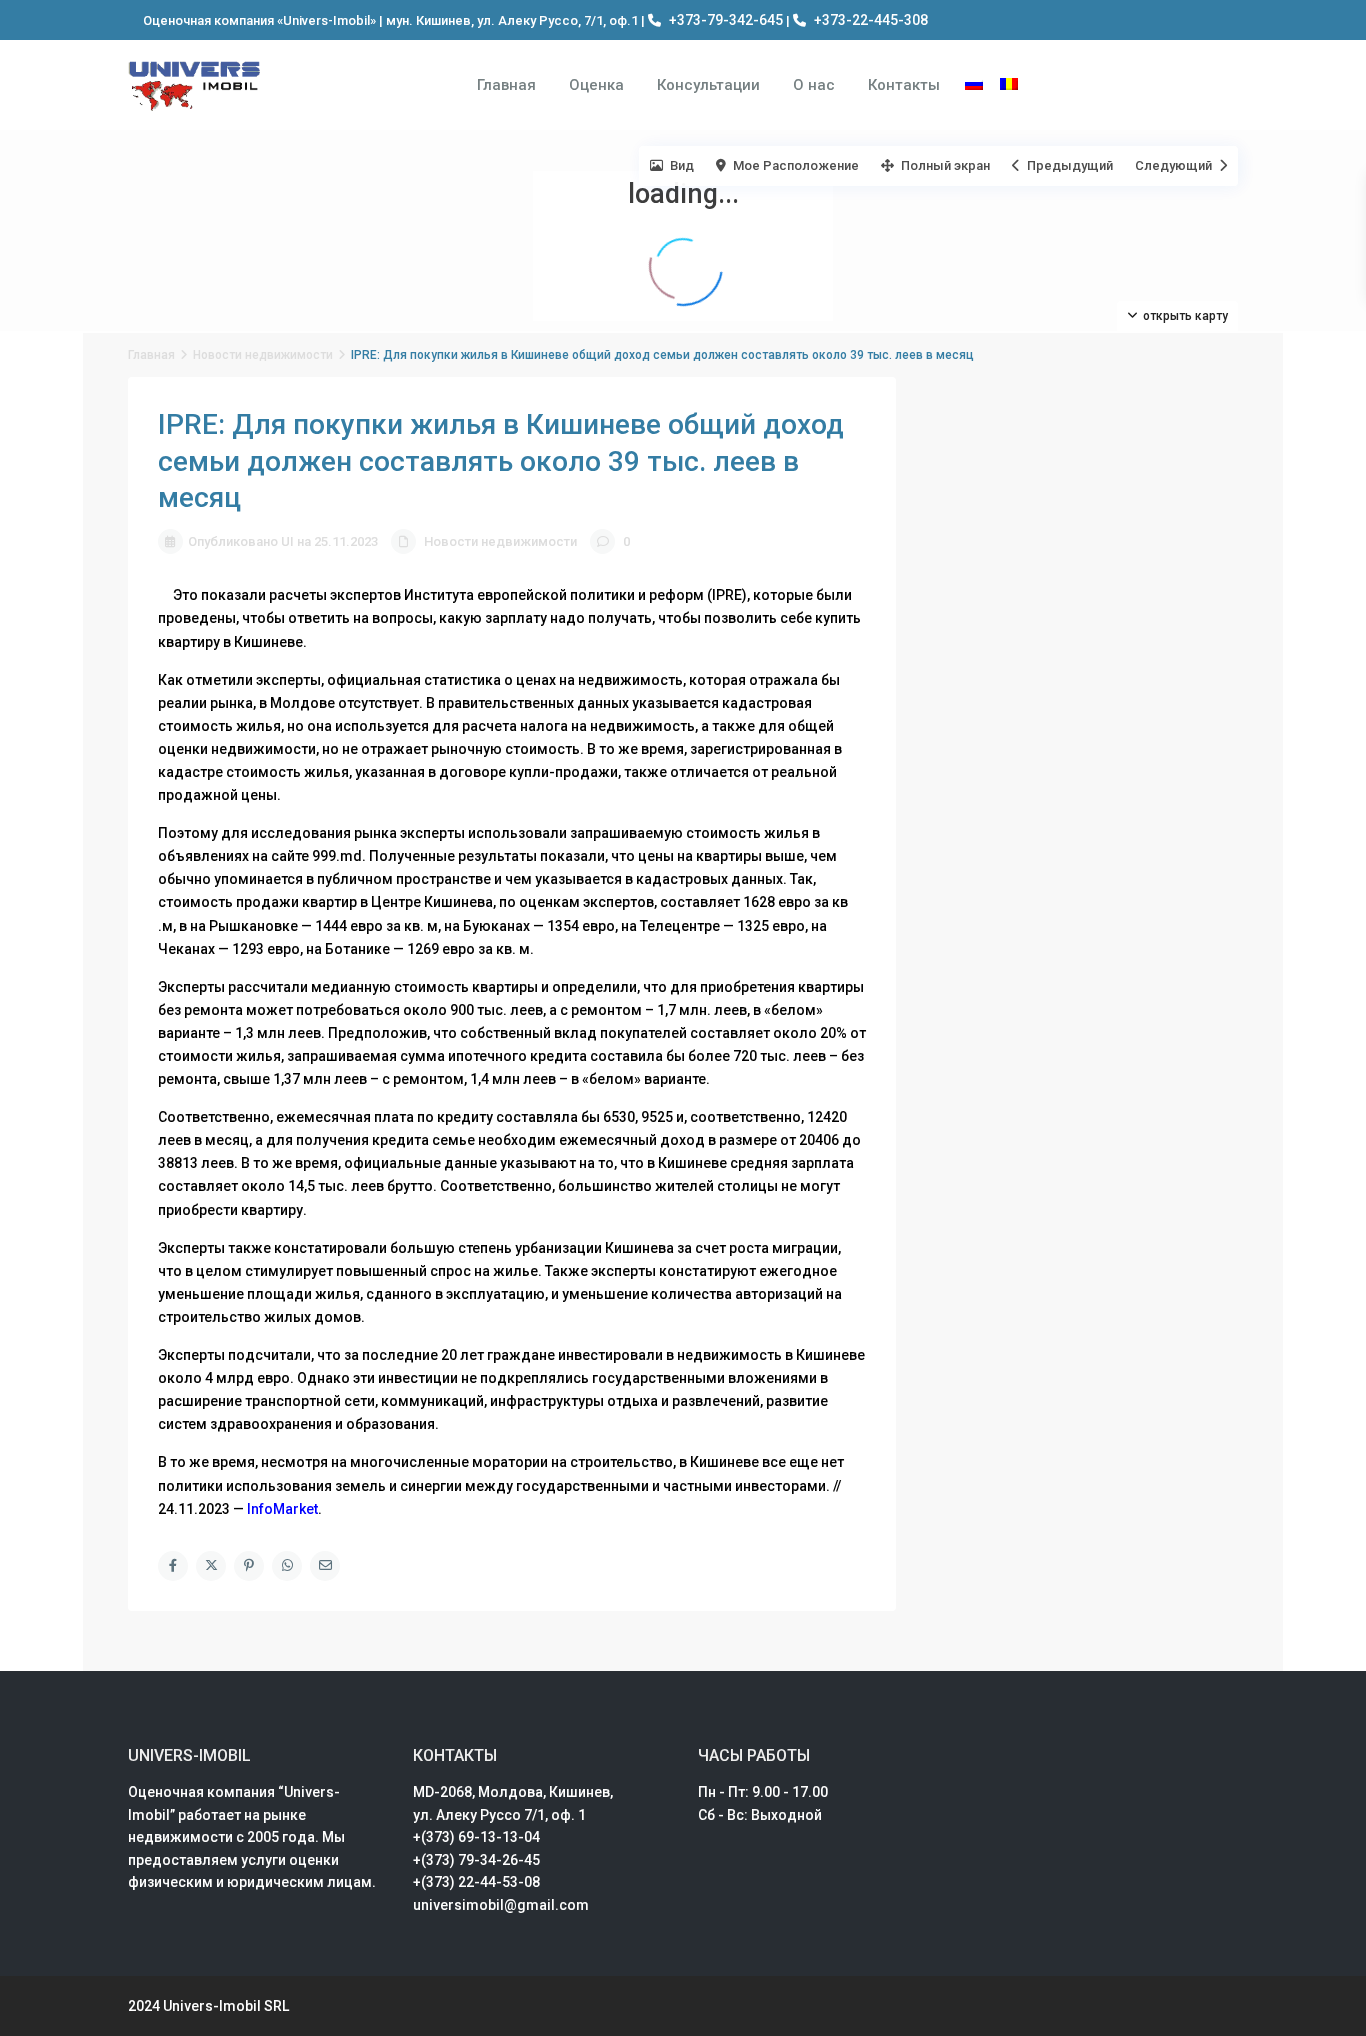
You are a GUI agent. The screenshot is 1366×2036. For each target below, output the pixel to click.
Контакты (904, 85)
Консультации (708, 85)
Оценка (596, 85)
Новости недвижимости (263, 355)
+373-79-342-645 (726, 20)
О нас (814, 85)
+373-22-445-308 (871, 20)
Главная (506, 85)
